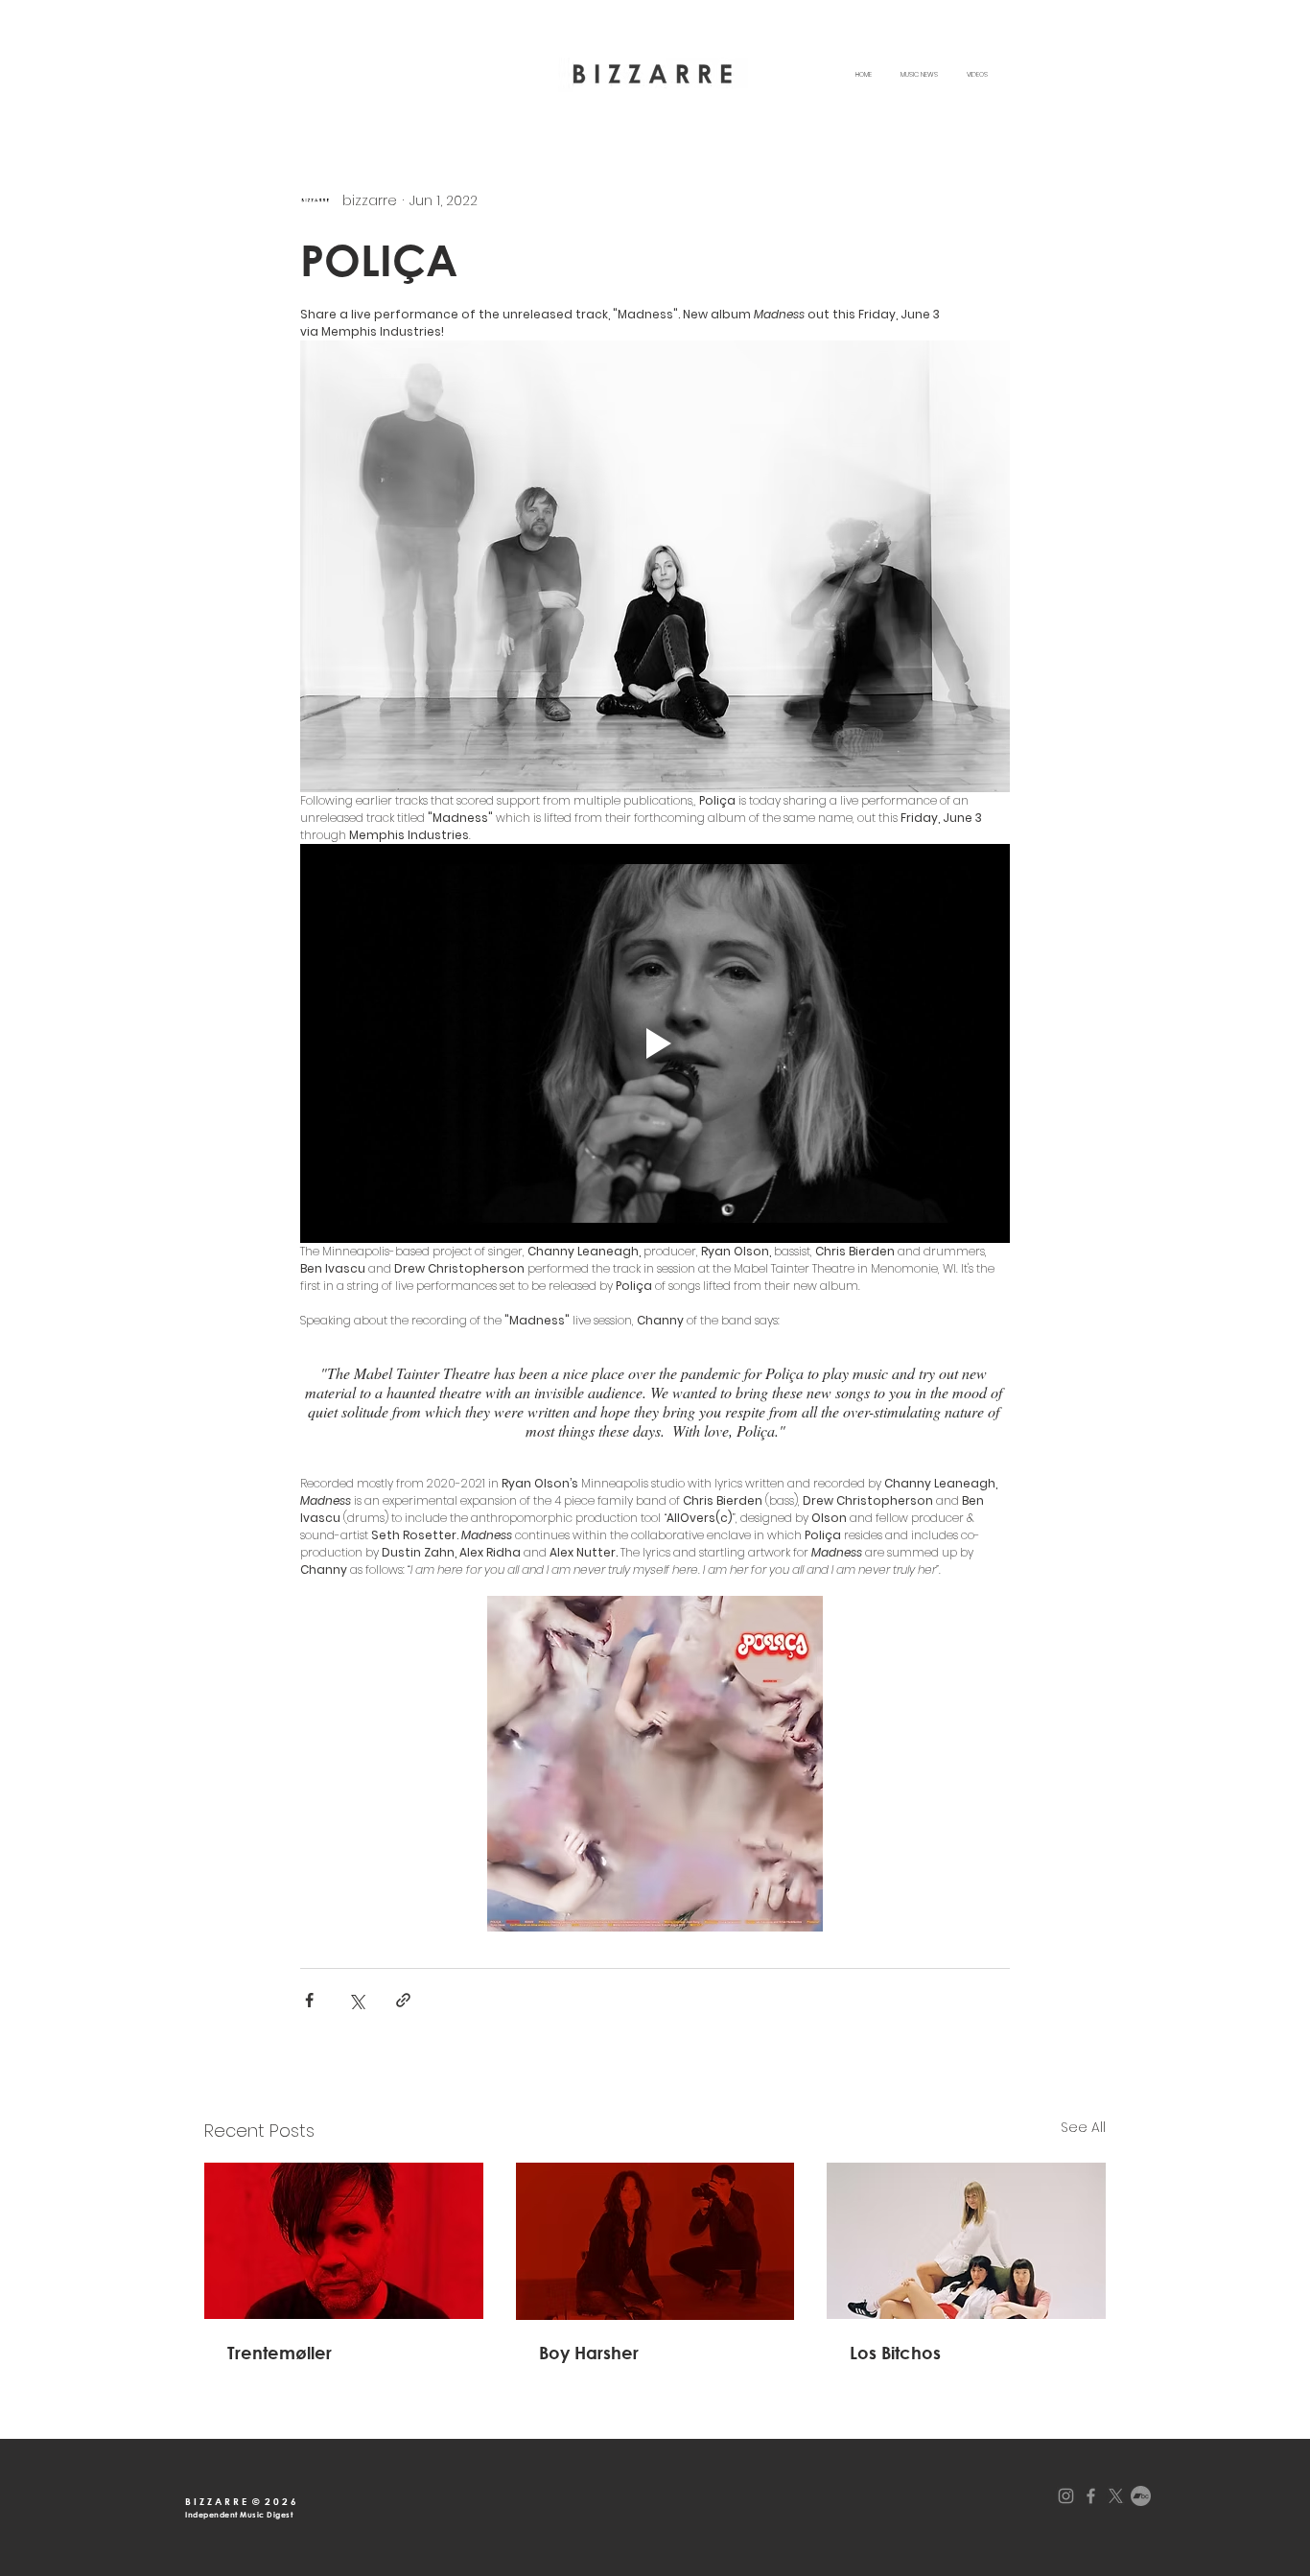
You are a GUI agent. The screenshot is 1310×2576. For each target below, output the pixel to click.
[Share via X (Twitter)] (356, 2000)
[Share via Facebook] (309, 2000)
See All (1083, 2127)
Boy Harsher (589, 2353)
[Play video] (655, 1043)
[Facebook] (1091, 2496)
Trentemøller (280, 2353)
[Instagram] (1066, 2496)
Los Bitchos (895, 2353)
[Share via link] (403, 2000)
